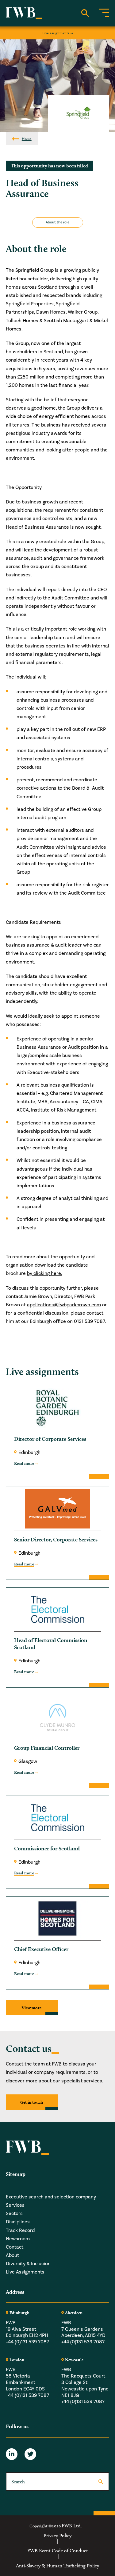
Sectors (14, 2213)
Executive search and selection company (51, 2197)
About (12, 2255)
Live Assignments (25, 2272)
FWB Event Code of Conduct (58, 2551)
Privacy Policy (57, 2535)
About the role (57, 222)
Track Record (20, 2230)
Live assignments (56, 33)
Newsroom (18, 2238)
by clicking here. (45, 1273)
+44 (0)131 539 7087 (27, 2342)
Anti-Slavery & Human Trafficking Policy (57, 2566)
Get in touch (32, 2102)
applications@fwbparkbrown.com (64, 1305)
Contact (15, 2247)
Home (27, 139)
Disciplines (18, 2222)
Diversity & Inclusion (28, 2264)
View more (32, 2008)
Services (15, 2205)
